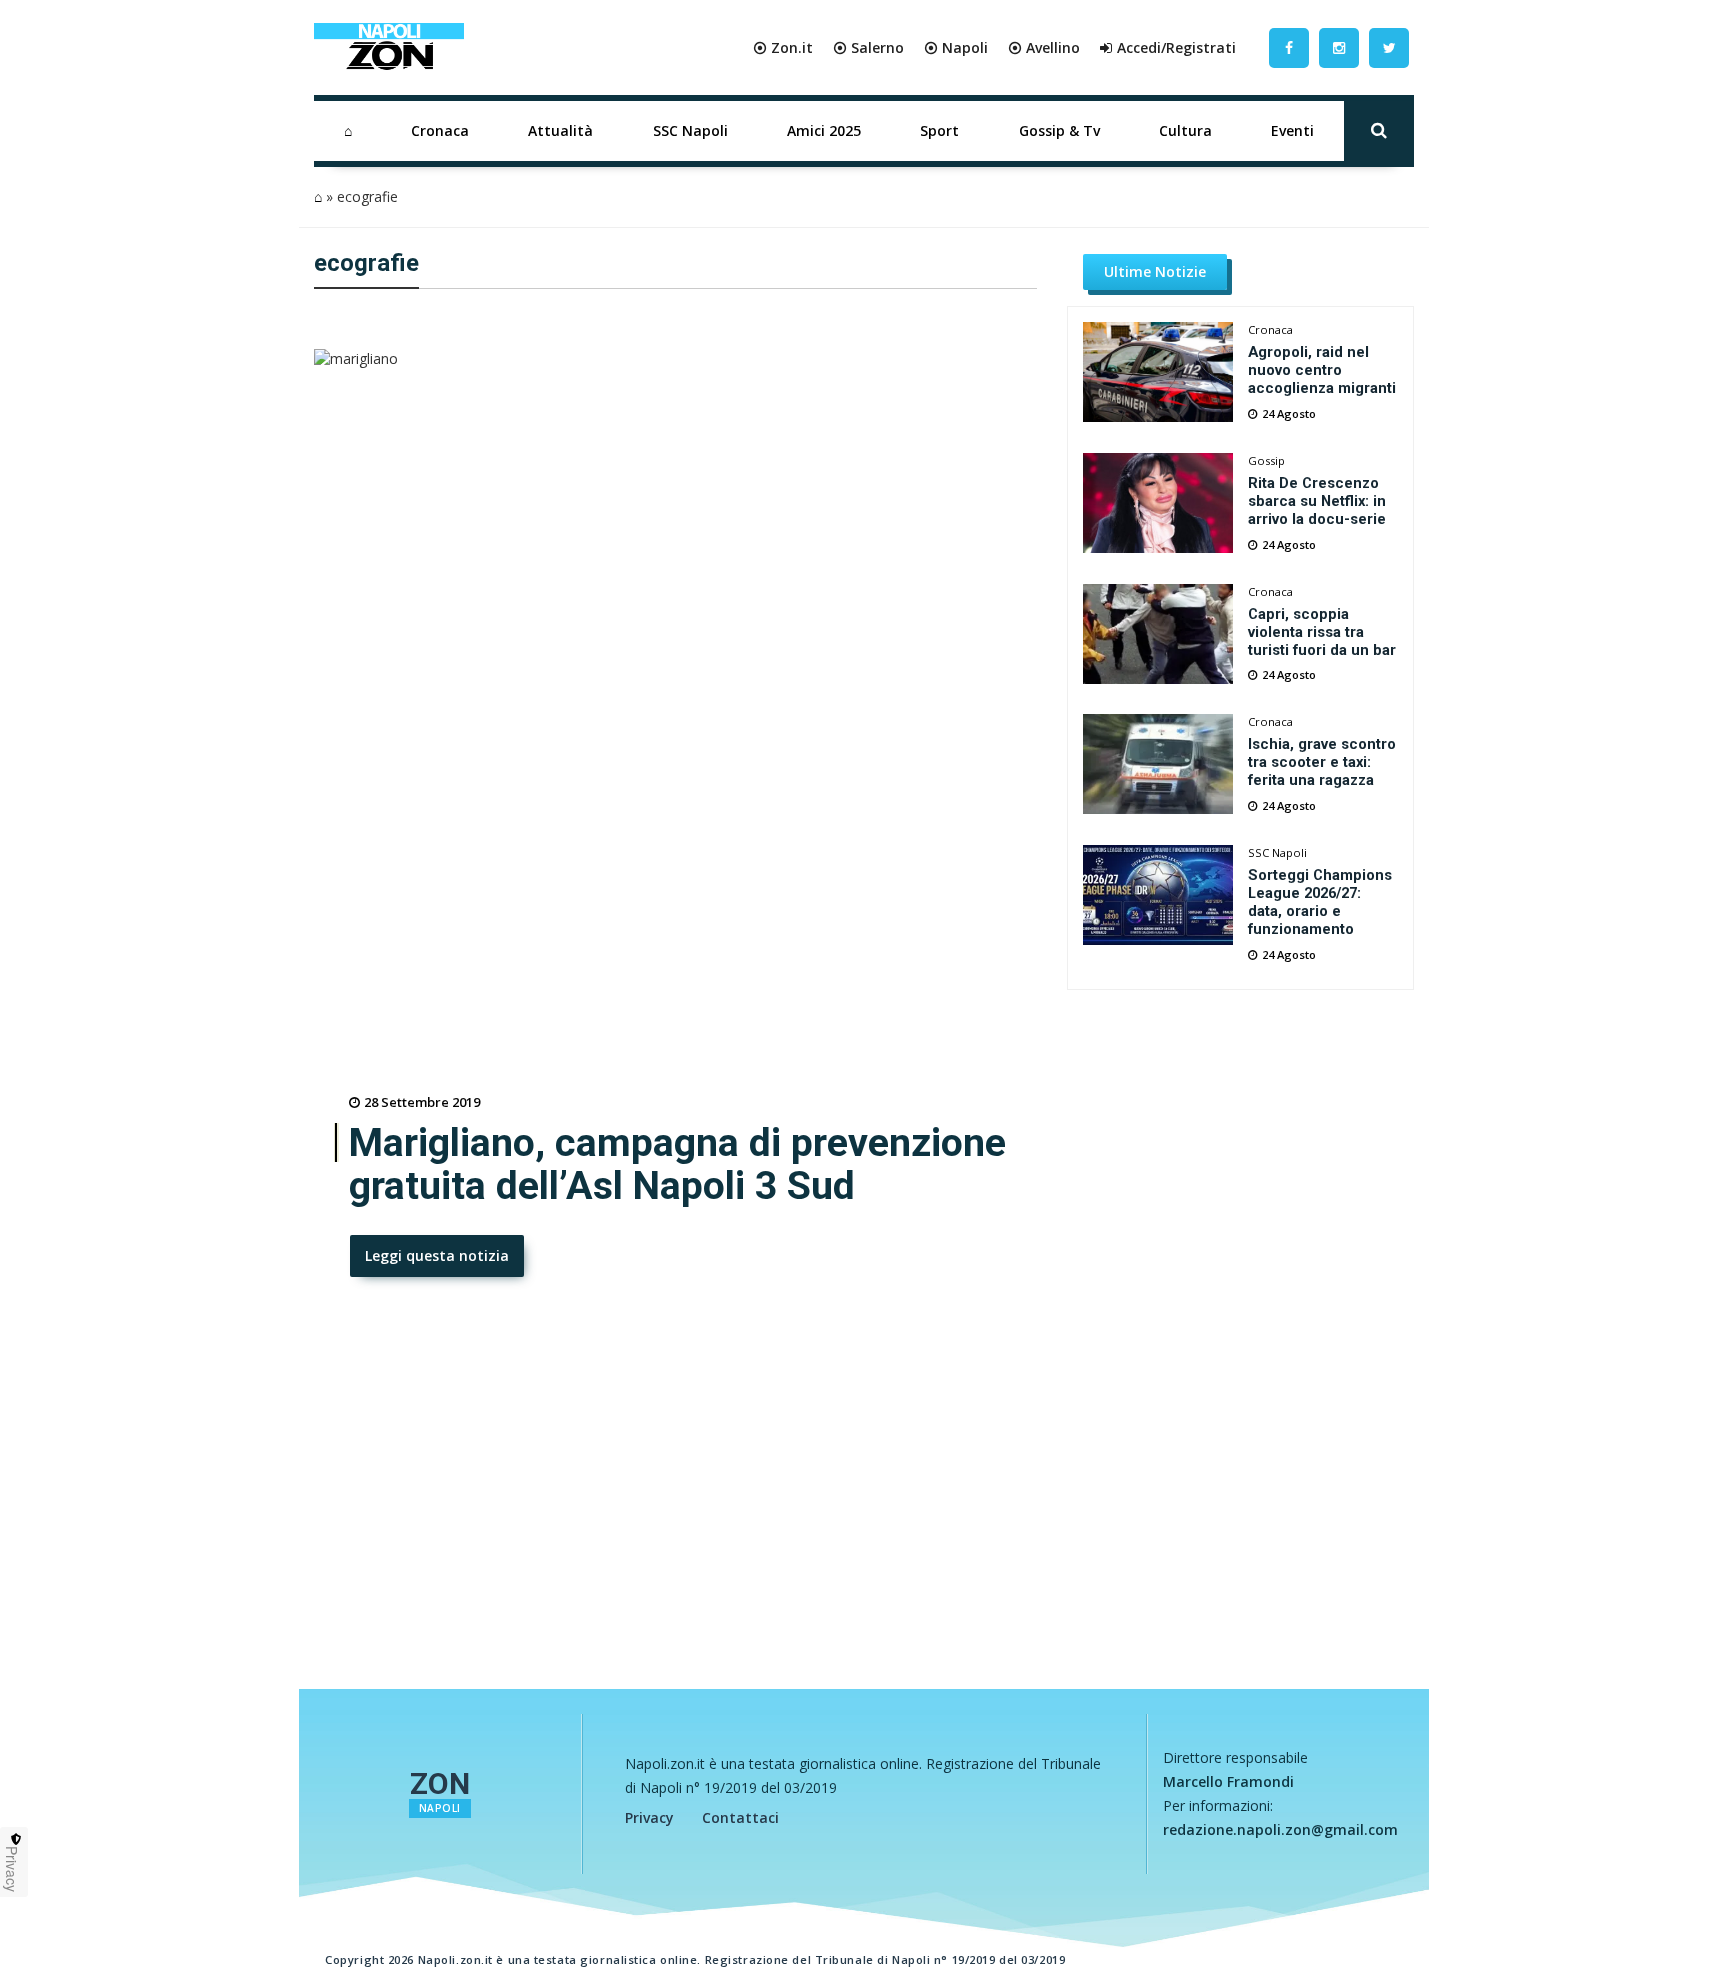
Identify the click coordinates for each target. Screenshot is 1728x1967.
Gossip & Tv (1059, 130)
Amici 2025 (824, 130)
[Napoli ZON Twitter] (1389, 47)
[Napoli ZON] (389, 48)
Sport (939, 130)
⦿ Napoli (956, 47)
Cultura (1185, 130)
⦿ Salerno (868, 47)
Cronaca (440, 130)
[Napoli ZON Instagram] (1339, 47)
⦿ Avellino (1044, 47)
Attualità (560, 130)
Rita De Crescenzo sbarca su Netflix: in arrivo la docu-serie (1317, 501)
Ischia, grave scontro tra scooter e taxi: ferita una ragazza (1322, 762)
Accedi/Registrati (1176, 47)
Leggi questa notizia (437, 1255)
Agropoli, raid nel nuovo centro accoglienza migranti (1322, 370)
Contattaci (740, 1817)
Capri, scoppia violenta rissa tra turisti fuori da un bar (1322, 632)
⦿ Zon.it (783, 47)
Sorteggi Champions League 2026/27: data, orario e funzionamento (1320, 902)
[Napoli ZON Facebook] (1289, 47)
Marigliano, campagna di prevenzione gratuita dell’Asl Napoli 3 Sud (677, 1165)
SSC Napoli (690, 130)
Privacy (649, 1817)
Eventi (1292, 130)
